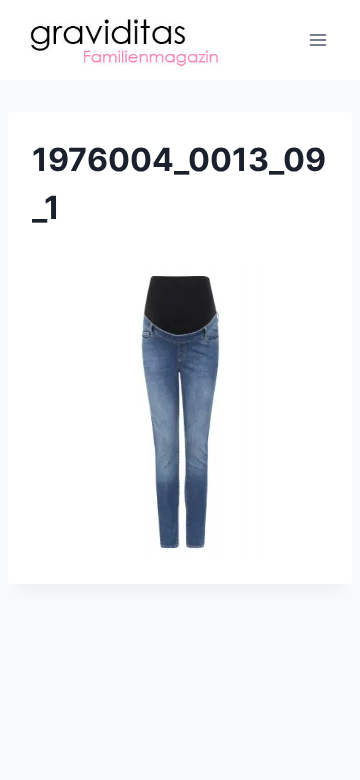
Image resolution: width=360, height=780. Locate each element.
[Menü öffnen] (317, 39)
